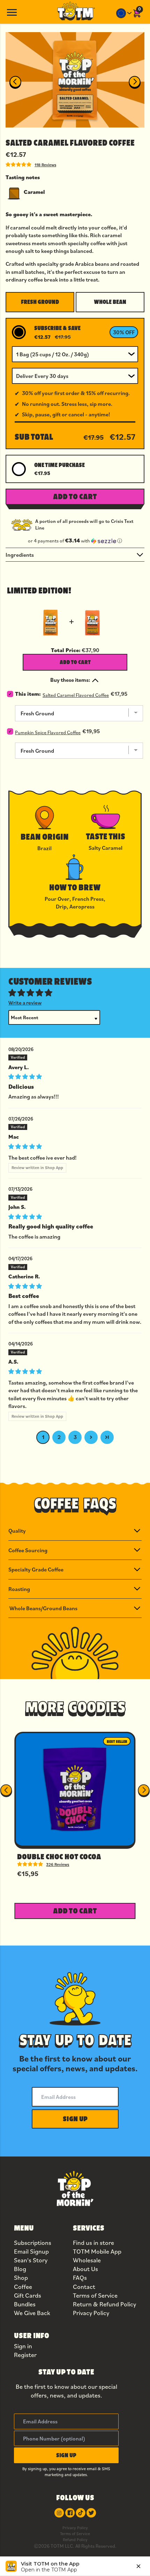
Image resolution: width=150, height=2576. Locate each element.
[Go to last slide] (15, 82)
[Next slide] (135, 82)
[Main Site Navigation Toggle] (12, 12)
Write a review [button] (25, 1003)
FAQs (80, 2278)
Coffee (23, 2287)
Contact (84, 2287)
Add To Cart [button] (75, 496)
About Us (85, 2269)
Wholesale (87, 2260)
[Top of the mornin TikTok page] (81, 2513)
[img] (75, 1076)
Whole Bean (110, 302)
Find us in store (93, 2243)
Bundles (25, 2304)
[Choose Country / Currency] (124, 13)
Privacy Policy (91, 2313)
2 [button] (59, 1437)
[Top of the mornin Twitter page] (91, 2513)
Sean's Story (31, 2260)
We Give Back (32, 2313)
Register (25, 2355)
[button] (75, 541)
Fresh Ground (40, 302)
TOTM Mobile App (97, 2251)
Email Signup (31, 2251)
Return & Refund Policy (104, 2304)
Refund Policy (75, 2539)
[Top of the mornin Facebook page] (70, 2513)
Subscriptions (33, 2243)
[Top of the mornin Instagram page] (59, 2513)
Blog (20, 2269)
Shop (21, 2278)
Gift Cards (28, 2295)
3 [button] (75, 1437)
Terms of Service (95, 2295)
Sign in (23, 2346)
